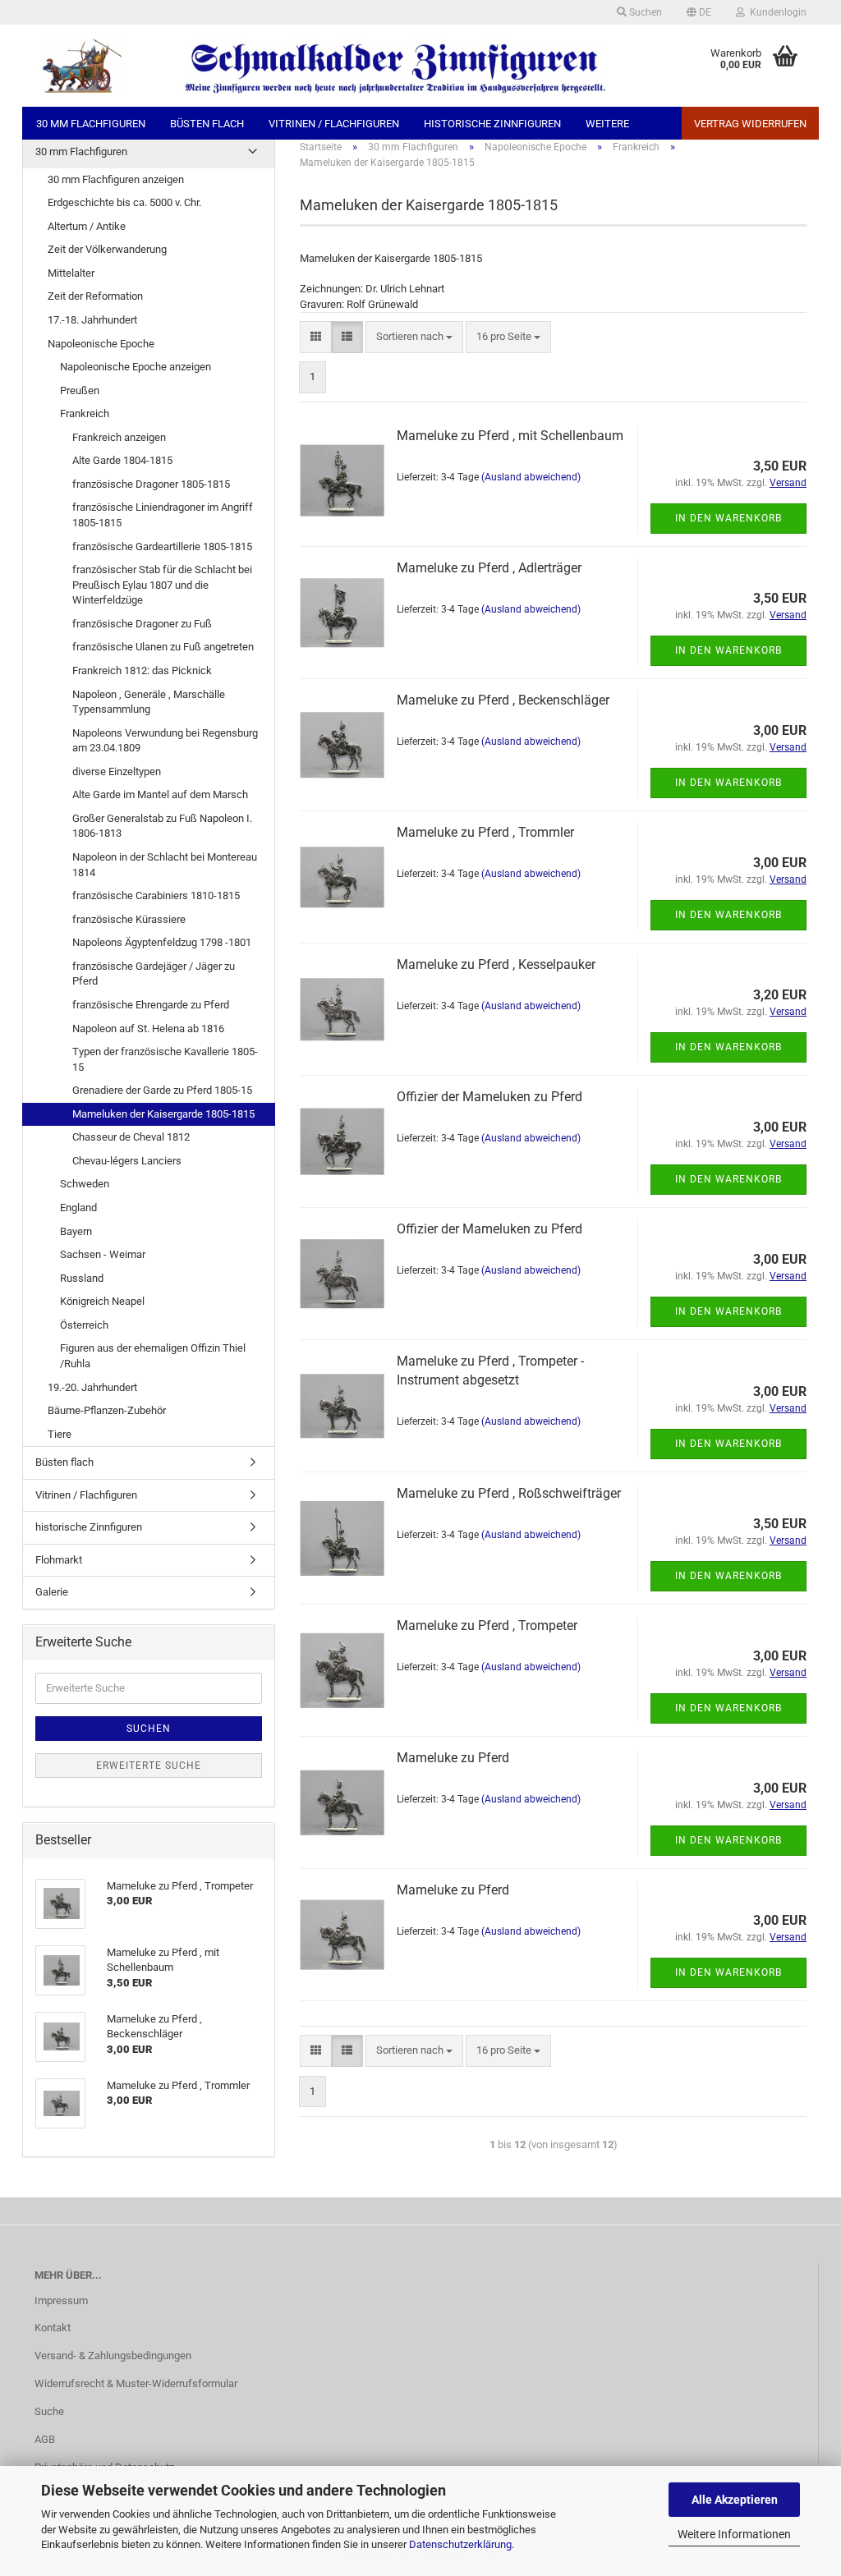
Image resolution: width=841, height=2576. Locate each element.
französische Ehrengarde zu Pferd (151, 1005)
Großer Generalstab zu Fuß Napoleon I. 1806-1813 (162, 826)
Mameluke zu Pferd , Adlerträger (489, 568)
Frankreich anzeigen (119, 437)
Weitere (607, 124)
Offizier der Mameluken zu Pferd (489, 1097)
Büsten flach (207, 124)
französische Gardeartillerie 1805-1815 (162, 546)
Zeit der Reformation (95, 296)
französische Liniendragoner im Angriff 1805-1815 (163, 515)
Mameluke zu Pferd (453, 1758)
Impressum (61, 2300)
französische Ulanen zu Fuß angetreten (163, 647)
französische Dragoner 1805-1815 (151, 484)
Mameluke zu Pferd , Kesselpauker (496, 964)
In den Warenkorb (728, 518)
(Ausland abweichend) (531, 477)
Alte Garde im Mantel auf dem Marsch (160, 794)
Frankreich (85, 413)
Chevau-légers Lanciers (127, 1161)
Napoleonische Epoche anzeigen (136, 367)
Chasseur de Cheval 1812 (131, 1137)
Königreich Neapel (102, 1301)
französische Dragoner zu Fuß (142, 624)
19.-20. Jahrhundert (92, 1387)
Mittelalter (71, 273)
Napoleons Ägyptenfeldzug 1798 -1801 (162, 942)
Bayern (76, 1231)
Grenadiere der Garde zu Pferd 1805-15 (162, 1090)
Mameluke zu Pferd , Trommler (485, 832)
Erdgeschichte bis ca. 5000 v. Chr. (124, 202)
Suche (49, 2411)
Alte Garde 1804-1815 (122, 460)
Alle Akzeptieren (735, 2500)
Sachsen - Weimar (103, 1254)
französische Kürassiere (129, 919)
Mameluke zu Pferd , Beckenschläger (503, 700)
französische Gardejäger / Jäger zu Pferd (154, 974)
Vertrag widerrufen (750, 124)
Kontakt (53, 2328)
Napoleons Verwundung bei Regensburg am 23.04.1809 (165, 741)
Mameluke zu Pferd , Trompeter (487, 1625)
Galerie (52, 1592)
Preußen (80, 390)
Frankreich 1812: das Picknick (142, 670)
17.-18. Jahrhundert (92, 320)
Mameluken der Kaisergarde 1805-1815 (163, 1114)
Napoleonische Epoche (101, 344)
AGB (45, 2439)
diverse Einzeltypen (117, 771)
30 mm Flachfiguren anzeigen (116, 179)
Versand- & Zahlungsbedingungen (113, 2356)
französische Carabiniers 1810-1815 (156, 895)
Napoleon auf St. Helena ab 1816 (148, 1029)
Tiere (60, 1434)
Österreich (84, 1325)
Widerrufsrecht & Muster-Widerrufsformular (136, 2383)
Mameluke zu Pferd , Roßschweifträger (509, 1493)
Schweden (85, 1184)
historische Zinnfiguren (492, 124)
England (78, 1208)
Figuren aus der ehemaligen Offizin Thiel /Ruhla (153, 1356)
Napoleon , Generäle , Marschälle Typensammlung (149, 702)
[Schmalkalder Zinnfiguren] (321, 66)
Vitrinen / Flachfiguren (334, 124)
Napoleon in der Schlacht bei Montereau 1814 (165, 865)
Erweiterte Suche (149, 1766)
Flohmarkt (59, 1560)
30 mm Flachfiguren (91, 124)
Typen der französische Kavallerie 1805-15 (165, 1059)
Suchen (644, 12)
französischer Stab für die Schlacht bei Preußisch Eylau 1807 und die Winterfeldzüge (162, 585)
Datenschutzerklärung (460, 2544)
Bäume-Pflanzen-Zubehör (107, 1410)
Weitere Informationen (734, 2534)
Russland (82, 1278)
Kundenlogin (776, 12)
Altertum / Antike (87, 226)
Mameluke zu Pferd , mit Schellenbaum (510, 436)
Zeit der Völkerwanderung (107, 249)
